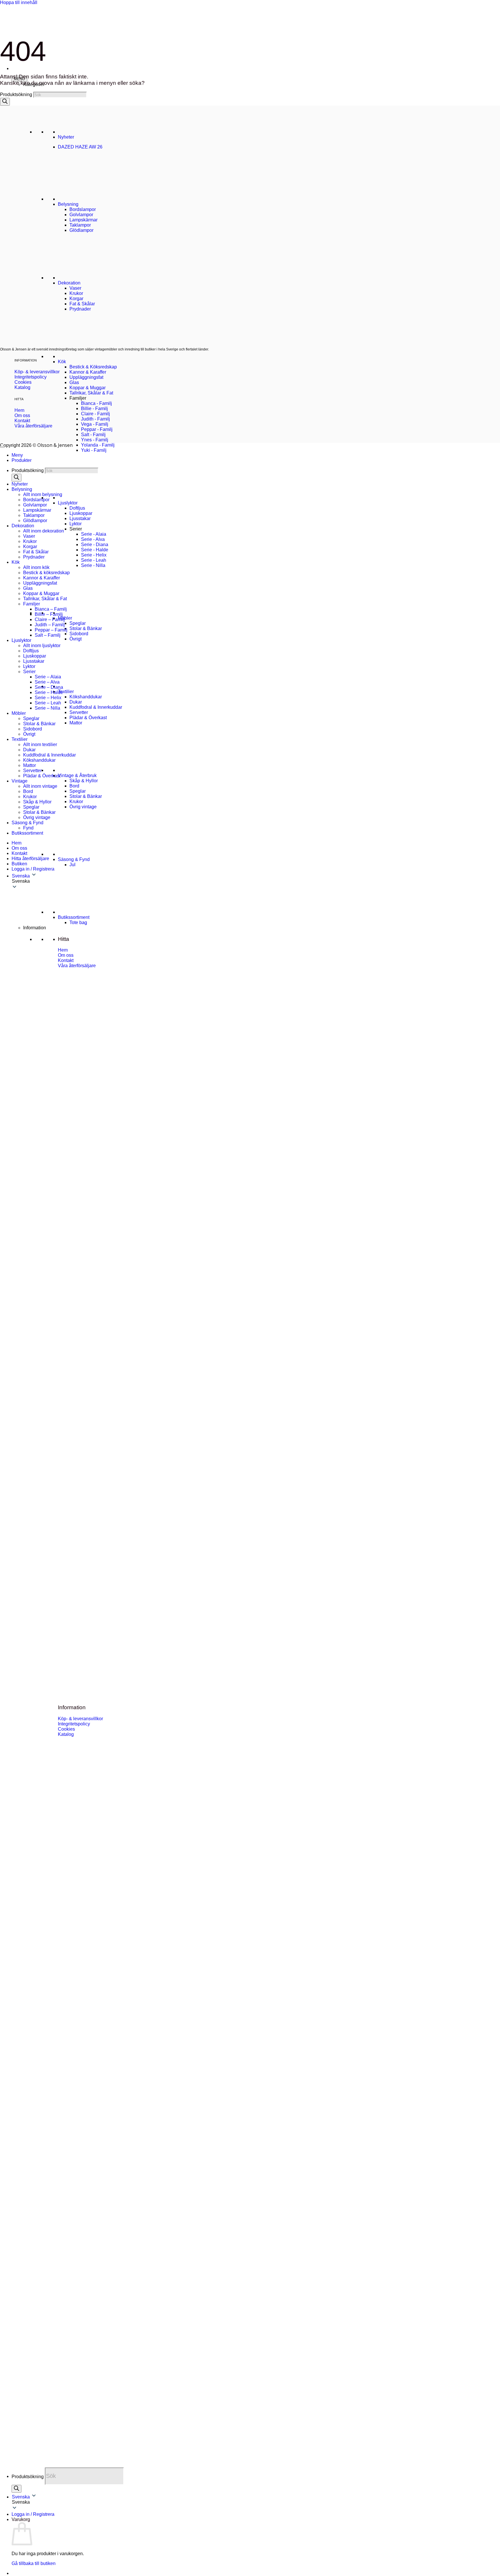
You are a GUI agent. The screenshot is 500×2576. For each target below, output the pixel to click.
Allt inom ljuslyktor (42, 646)
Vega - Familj (95, 424)
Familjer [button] (78, 398)
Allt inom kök (36, 567)
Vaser (29, 536)
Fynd (28, 828)
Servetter (79, 712)
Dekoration (23, 526)
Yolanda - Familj (98, 445)
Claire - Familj (95, 414)
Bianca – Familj (51, 609)
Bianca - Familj (96, 403)
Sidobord (79, 634)
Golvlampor (35, 505)
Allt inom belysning (43, 494)
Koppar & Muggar (88, 388)
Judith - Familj (95, 419)
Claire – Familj (50, 619)
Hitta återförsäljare (30, 859)
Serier (29, 672)
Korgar (30, 547)
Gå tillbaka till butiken (34, 2563)
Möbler (65, 618)
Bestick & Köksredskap (93, 367)
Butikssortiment (74, 917)
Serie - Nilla (93, 565)
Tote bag (78, 922)
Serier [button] (76, 529)
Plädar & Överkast (88, 718)
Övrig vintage (83, 807)
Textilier (66, 692)
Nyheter (20, 484)
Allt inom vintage (40, 786)
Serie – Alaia (48, 677)
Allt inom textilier (40, 744)
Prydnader (34, 557)
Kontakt (19, 853)
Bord (74, 786)
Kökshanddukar (86, 697)
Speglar (78, 623)
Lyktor (76, 524)
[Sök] (16, 2489)
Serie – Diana (49, 687)
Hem (16, 843)
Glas (74, 382)
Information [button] (35, 928)
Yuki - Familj (94, 450)
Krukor (76, 802)
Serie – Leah (48, 703)
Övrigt (76, 639)
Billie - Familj (94, 408)
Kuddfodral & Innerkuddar (96, 707)
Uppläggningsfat (86, 377)
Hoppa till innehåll (19, 2)
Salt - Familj (93, 435)
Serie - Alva (93, 539)
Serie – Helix (48, 698)
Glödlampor (35, 520)
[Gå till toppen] (2, 447)
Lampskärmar (37, 510)
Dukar (76, 702)
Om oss (19, 848)
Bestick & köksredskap (46, 573)
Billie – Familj (49, 614)
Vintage (20, 781)
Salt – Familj (48, 635)
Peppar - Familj (97, 429)
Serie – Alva (47, 682)
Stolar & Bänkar (86, 628)
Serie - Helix (94, 555)
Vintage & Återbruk (77, 775)
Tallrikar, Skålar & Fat (91, 393)
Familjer (32, 604)
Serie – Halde (49, 692)
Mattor (76, 723)
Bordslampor (36, 500)
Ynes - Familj (95, 440)
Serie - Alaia (94, 534)
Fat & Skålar (36, 552)
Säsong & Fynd (74, 859)
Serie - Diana (95, 545)
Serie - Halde (95, 550)
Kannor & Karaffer (88, 372)
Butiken (19, 864)
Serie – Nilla (47, 708)
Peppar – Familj (51, 630)
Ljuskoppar (81, 513)
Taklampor (34, 515)
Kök (62, 362)
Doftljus (77, 508)
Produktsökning (28, 2476)
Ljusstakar (80, 518)
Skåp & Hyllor (84, 781)
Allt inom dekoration (44, 531)
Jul (72, 865)
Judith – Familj (50, 625)
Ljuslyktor (68, 503)
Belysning (22, 489)
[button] (256, 2502)
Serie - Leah (94, 560)
